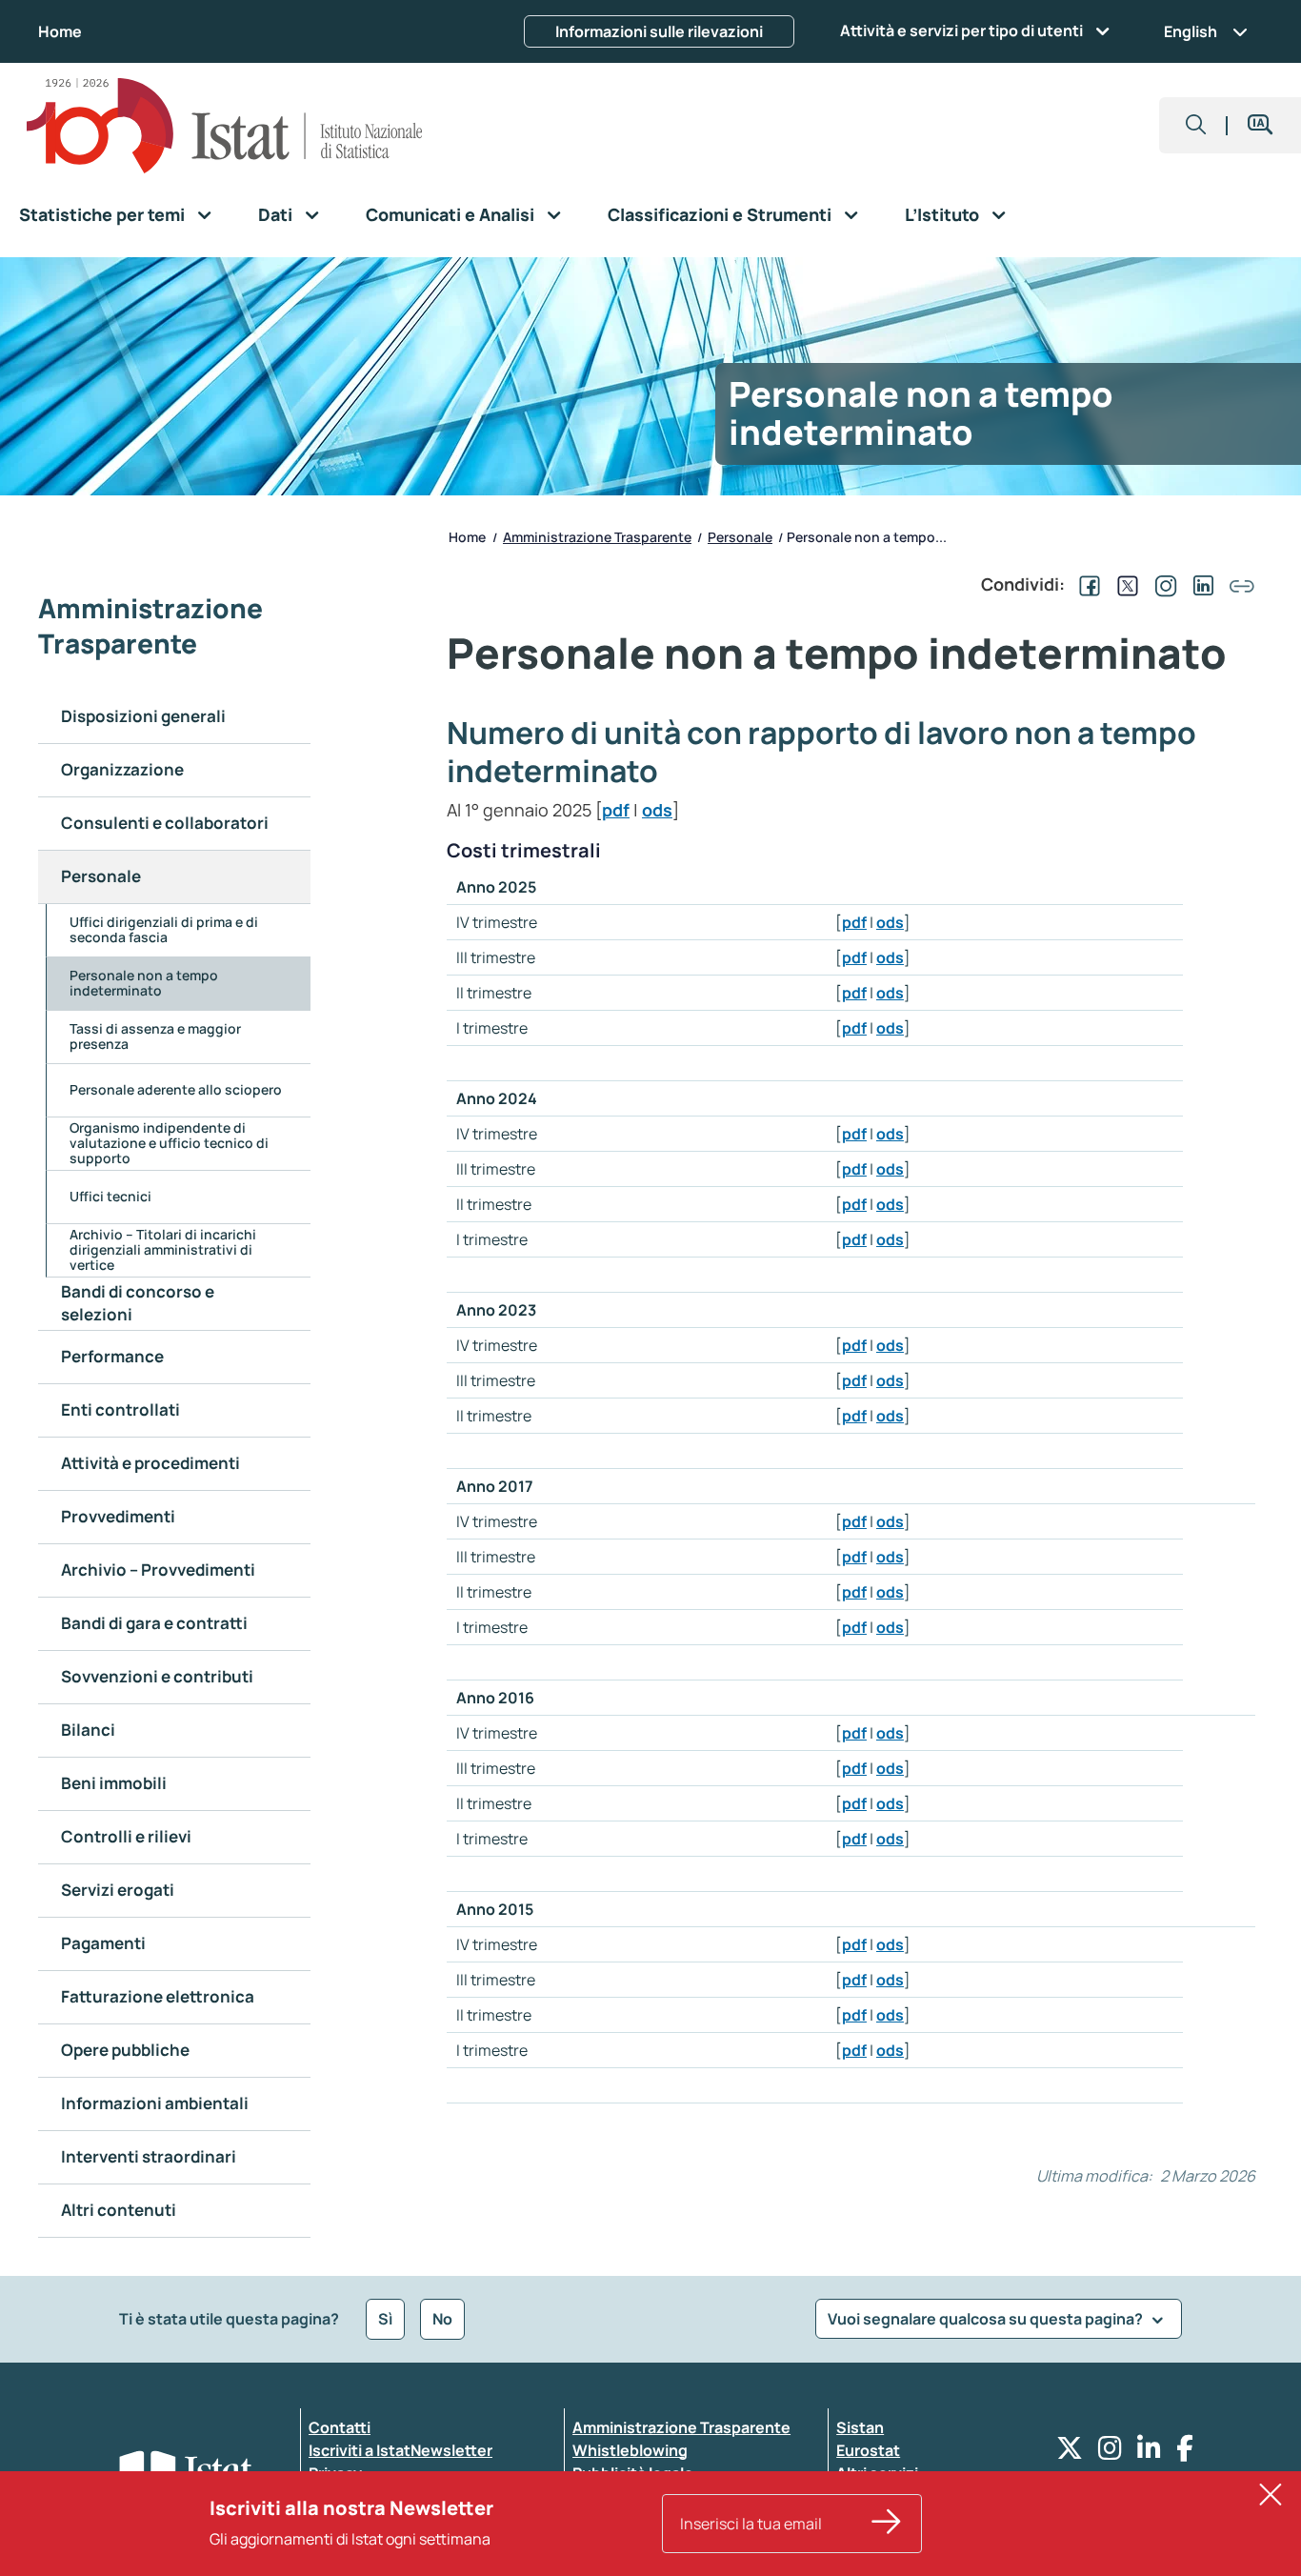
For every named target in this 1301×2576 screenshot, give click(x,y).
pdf (616, 810)
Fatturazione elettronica (158, 1996)
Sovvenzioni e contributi (157, 1676)
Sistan (860, 2427)
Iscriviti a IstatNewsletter (400, 2450)
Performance (112, 1356)
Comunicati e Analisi (450, 214)
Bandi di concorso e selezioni (138, 1303)
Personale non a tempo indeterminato (144, 983)
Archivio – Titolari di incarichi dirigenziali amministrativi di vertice (163, 1249)
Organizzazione (122, 769)
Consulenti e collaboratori (165, 823)
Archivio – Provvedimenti (158, 1570)
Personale (101, 876)
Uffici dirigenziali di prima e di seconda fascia (164, 929)
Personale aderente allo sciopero (176, 1089)
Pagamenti (103, 1943)
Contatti (340, 2427)
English (1191, 31)
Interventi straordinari (149, 2156)
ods (657, 810)
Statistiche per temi (102, 214)
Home (60, 31)
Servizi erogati (118, 1890)
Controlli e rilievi (126, 1836)
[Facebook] (1185, 2453)
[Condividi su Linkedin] (1200, 584)
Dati (275, 214)
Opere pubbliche (125, 2050)
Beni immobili (114, 1783)
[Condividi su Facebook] (1086, 584)
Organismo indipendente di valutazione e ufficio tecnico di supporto (169, 1143)
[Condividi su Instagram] (1162, 584)
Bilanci (88, 1730)
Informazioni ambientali (155, 2103)
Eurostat (868, 2450)
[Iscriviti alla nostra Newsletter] (887, 2524)
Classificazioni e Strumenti (720, 214)
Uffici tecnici (110, 1196)
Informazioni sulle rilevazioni (659, 31)
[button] (1196, 125)
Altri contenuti (119, 2210)
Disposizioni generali (143, 716)
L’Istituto (942, 214)
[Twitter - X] (1070, 2453)
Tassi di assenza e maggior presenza (155, 1036)
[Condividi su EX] (1124, 584)
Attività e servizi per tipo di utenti (961, 30)
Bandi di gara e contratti (154, 1623)
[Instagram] (1110, 2453)
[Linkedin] (1149, 2453)
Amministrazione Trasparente (681, 2427)
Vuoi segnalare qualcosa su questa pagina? (987, 2319)
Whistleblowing (630, 2450)
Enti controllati (120, 1409)
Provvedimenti (118, 1516)
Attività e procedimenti (150, 1463)
